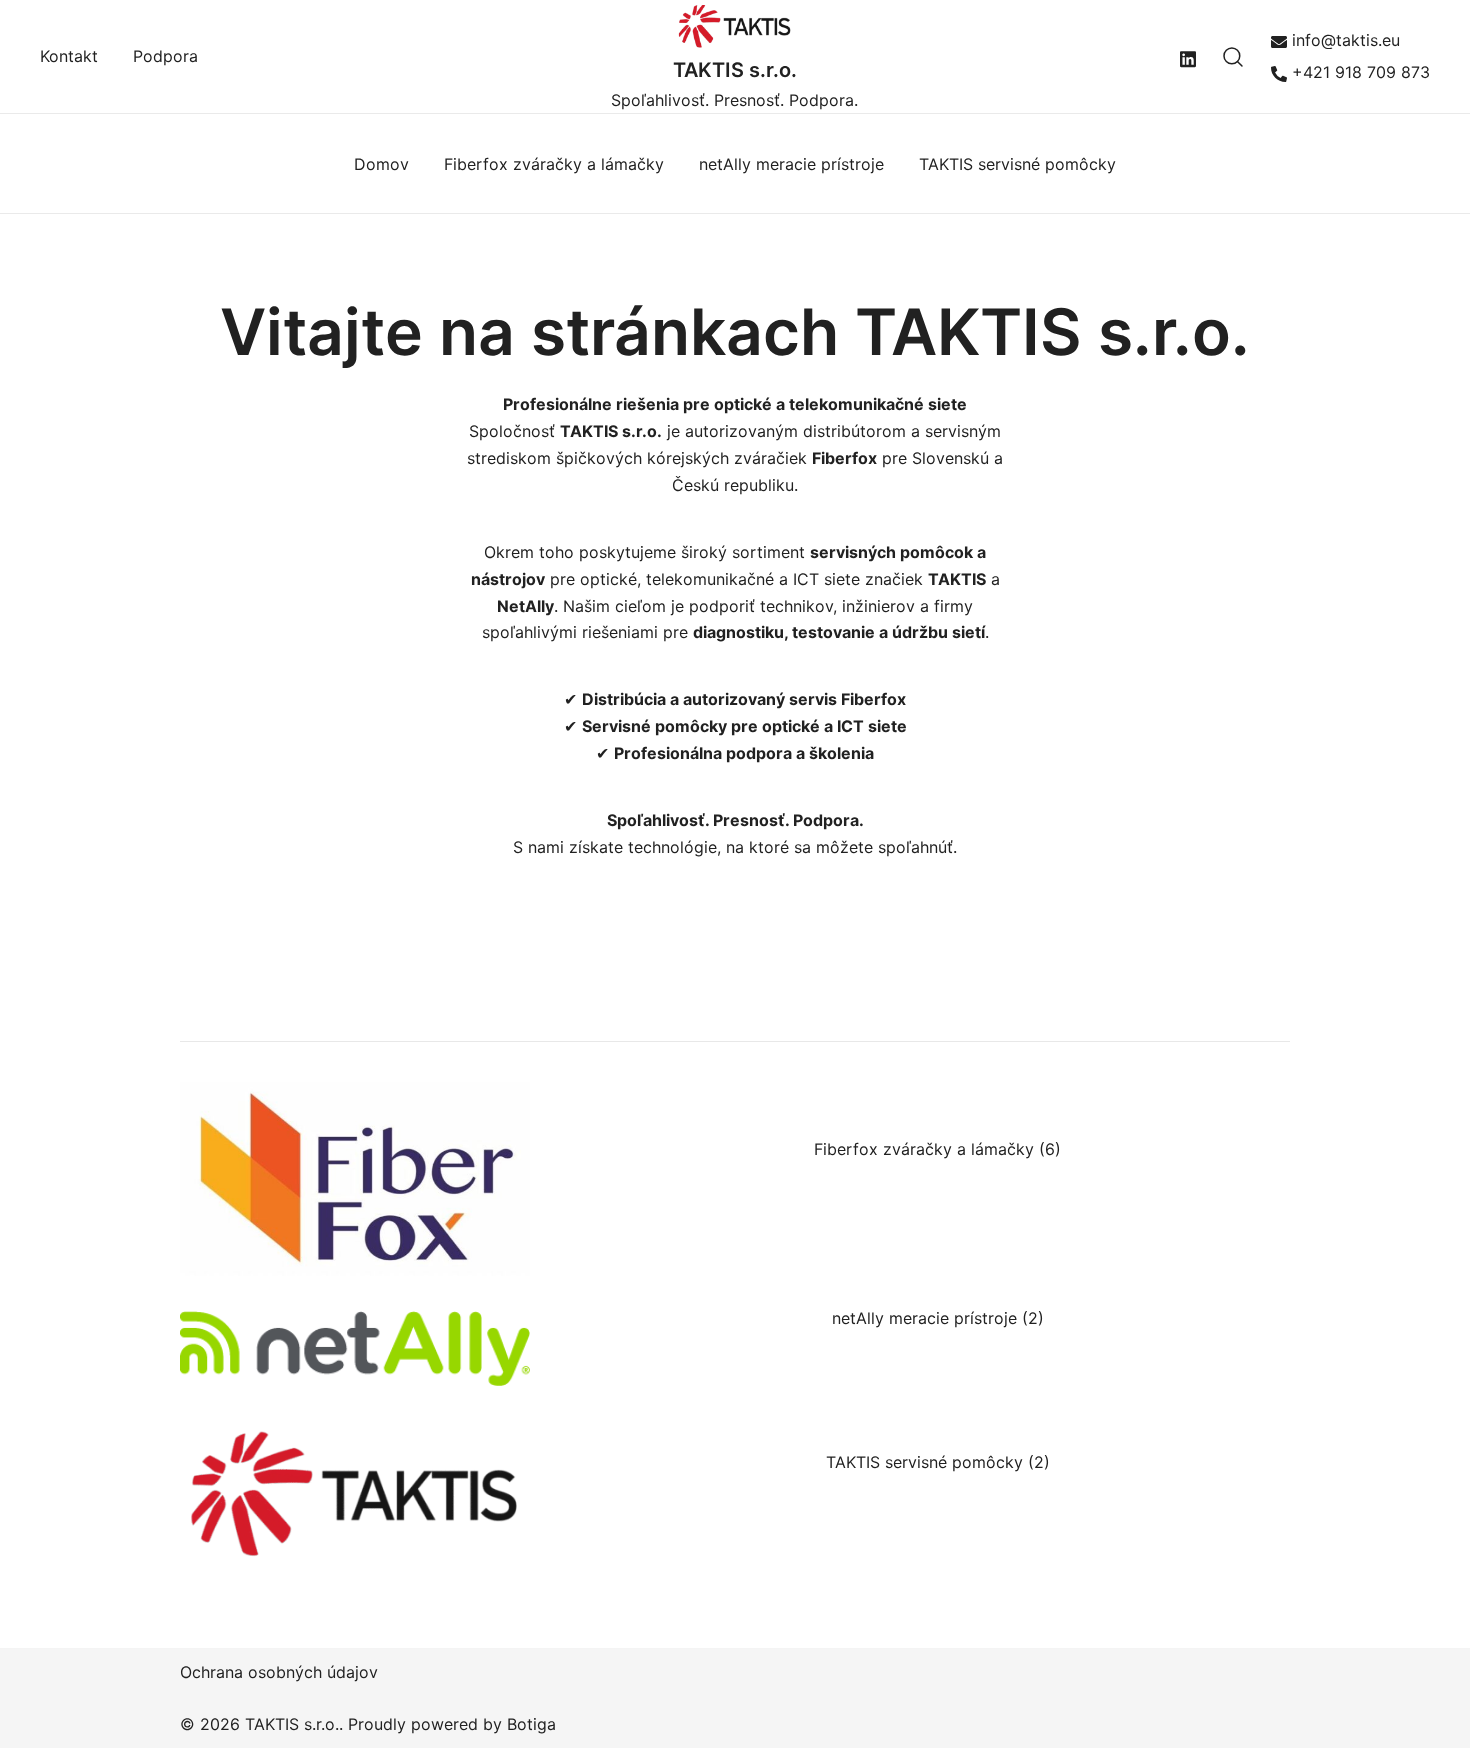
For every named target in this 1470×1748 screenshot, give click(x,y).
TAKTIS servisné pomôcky (1017, 164)
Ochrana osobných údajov (279, 1672)
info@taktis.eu (1346, 40)
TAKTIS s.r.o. (735, 70)
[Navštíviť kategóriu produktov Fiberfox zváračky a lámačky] (355, 1179)
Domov (381, 164)
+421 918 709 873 (1361, 72)
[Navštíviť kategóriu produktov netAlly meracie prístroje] (355, 1348)
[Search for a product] (1233, 56)
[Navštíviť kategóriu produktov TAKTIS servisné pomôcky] (355, 1492)
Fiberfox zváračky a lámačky (554, 164)
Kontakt (69, 56)
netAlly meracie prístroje (791, 164)
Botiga (531, 1724)
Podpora (165, 56)
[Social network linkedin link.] (1188, 56)
